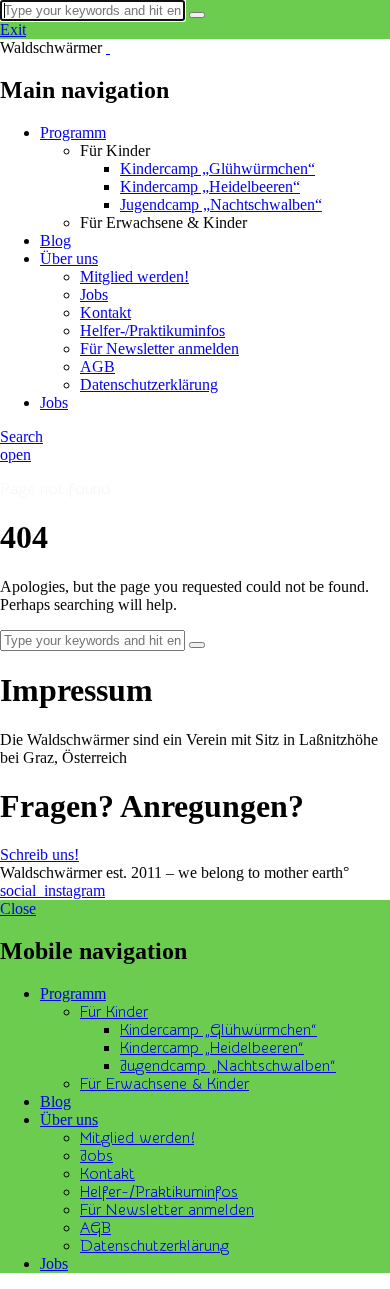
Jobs (94, 294)
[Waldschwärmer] (108, 47)
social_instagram (52, 890)
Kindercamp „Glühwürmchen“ (217, 168)
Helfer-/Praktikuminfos (152, 330)
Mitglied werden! (134, 276)
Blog (55, 240)
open (15, 454)
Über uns (69, 258)
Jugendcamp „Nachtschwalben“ (221, 204)
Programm (73, 132)
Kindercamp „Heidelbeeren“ (210, 186)
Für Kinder (114, 1012)
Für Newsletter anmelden (159, 348)
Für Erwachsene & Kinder (164, 1084)
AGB (97, 366)
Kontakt (105, 312)
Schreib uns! (39, 854)
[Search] (197, 15)
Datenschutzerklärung (149, 384)
